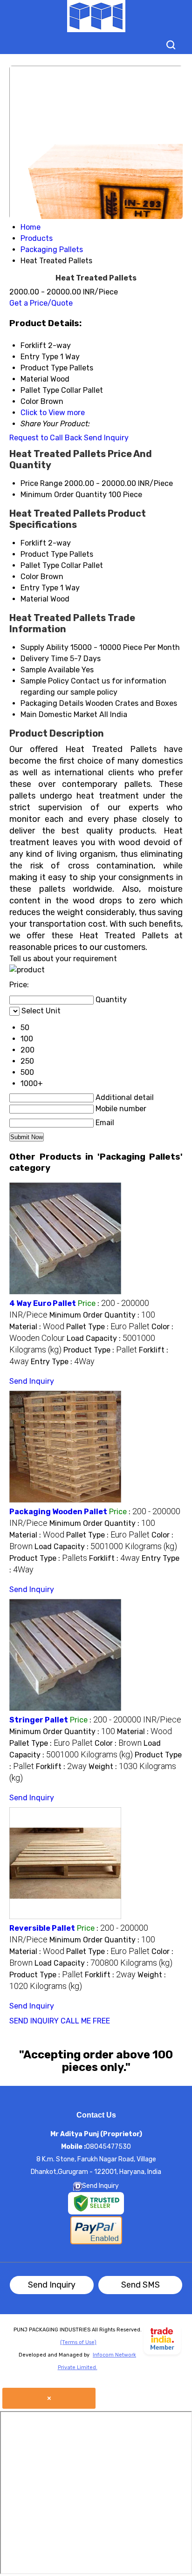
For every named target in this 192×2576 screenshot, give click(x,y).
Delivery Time (44, 659)
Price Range (41, 483)
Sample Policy (45, 681)
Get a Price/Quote (41, 303)
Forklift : (114, 1558)
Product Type (44, 554)
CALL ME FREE (85, 2021)
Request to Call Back (46, 438)
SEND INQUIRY (34, 2021)
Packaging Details (52, 703)
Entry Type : (63, 1362)
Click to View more (53, 413)
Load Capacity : (106, 1547)
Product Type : (100, 1350)
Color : (118, 1743)
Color (30, 577)
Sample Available (50, 670)
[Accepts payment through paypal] (96, 2243)
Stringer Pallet (39, 1720)
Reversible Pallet (42, 1928)
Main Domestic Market (59, 714)
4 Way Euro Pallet (43, 1303)
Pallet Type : (108, 1327)
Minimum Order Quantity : (102, 1315)
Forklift (33, 543)
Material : (37, 1327)
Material (34, 599)
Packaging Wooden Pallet (58, 1512)
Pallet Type (40, 565)
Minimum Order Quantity (64, 495)
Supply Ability (45, 647)
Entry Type (39, 588)
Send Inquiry (106, 438)
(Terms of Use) (78, 2342)
